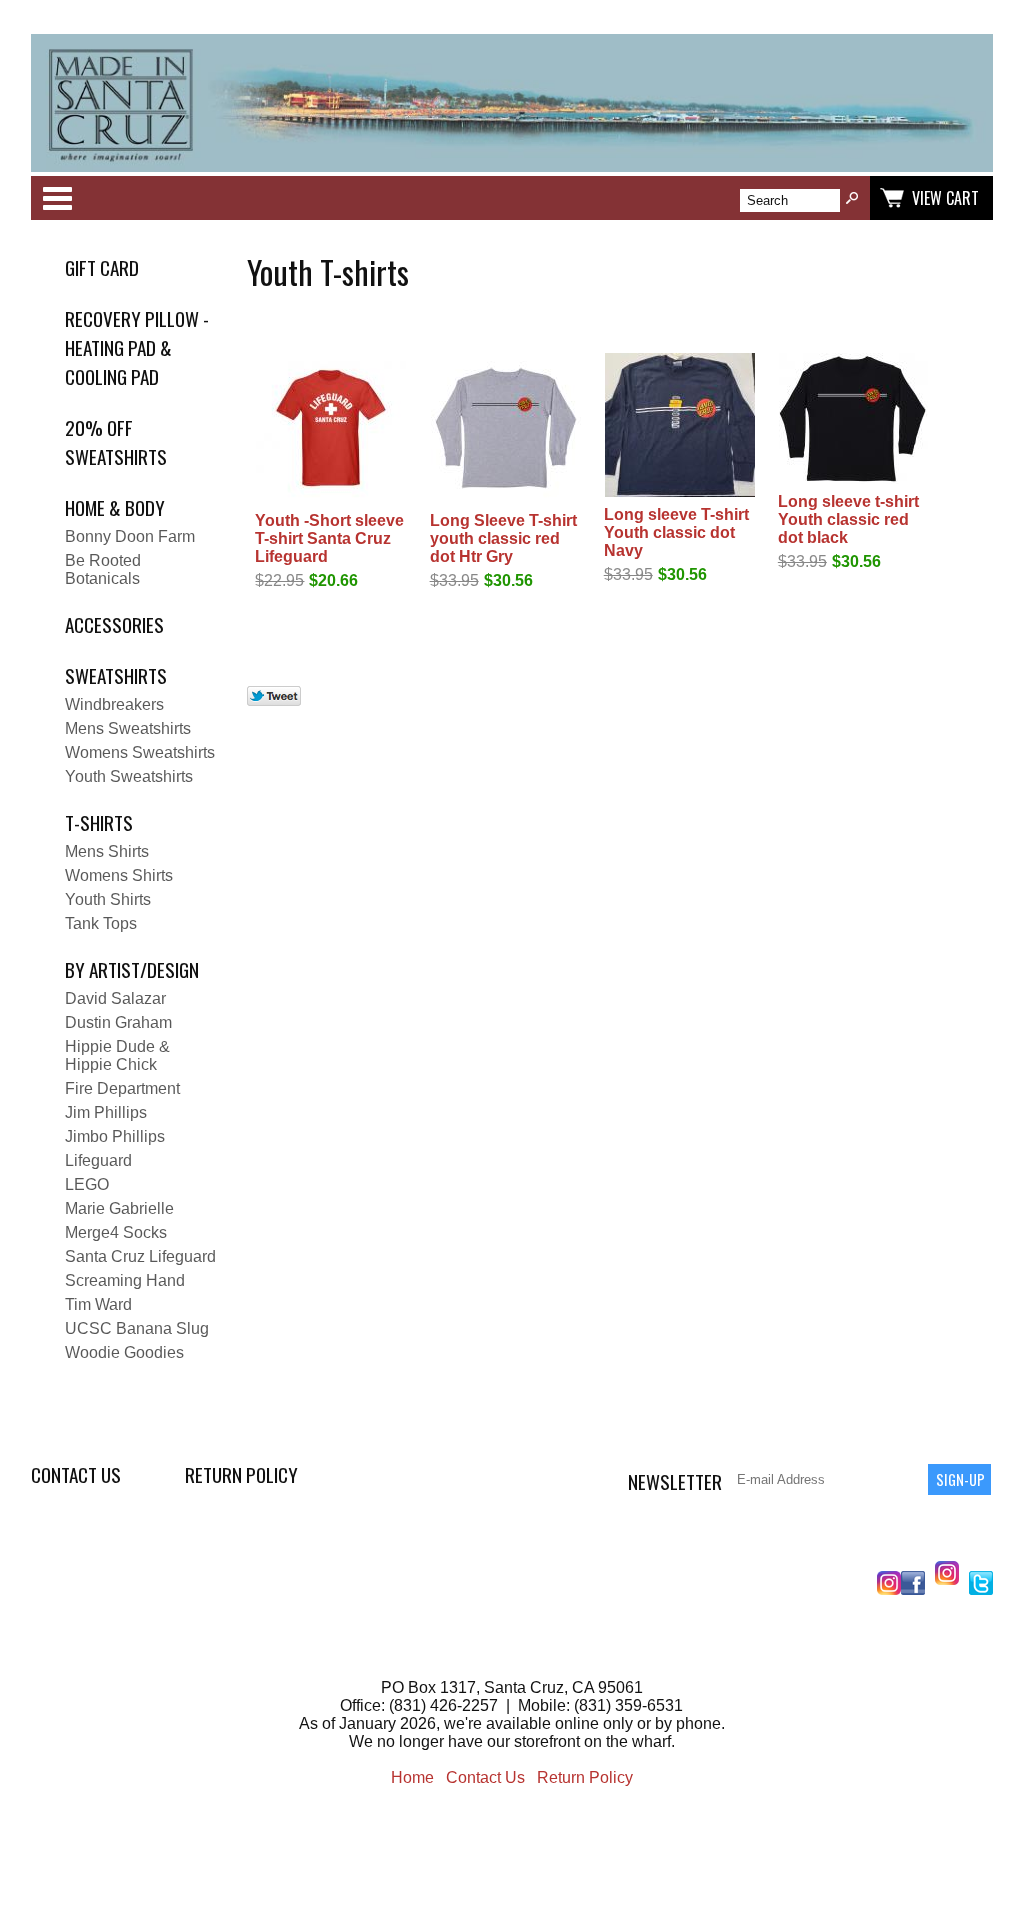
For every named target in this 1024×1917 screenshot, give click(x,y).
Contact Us (76, 1474)
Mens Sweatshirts (128, 728)
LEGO (87, 1184)
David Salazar (115, 998)
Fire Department (122, 1088)
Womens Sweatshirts (140, 752)
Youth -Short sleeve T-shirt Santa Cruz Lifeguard (329, 538)
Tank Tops (101, 923)
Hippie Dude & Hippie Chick (117, 1055)
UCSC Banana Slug (137, 1328)
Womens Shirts (119, 875)
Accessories (114, 624)
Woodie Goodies (124, 1352)
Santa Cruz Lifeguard (140, 1256)
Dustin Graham (118, 1022)
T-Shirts (99, 822)
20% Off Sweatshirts (116, 442)
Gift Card (102, 267)
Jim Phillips (106, 1112)
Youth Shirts (108, 899)
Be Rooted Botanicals (103, 569)
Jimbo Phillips (115, 1136)
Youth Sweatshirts (129, 776)
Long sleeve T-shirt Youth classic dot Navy (676, 532)
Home (412, 1777)
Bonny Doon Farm (130, 536)
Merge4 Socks (116, 1232)
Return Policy (241, 1474)
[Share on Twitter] (274, 700)
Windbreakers (114, 704)
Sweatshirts (116, 675)
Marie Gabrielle (119, 1208)
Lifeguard (98, 1160)
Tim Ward (98, 1304)
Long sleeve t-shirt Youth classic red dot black (848, 519)
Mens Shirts (107, 851)
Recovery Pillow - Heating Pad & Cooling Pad (137, 347)
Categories (57, 198)
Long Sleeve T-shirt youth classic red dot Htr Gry (503, 538)
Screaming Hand (125, 1280)
